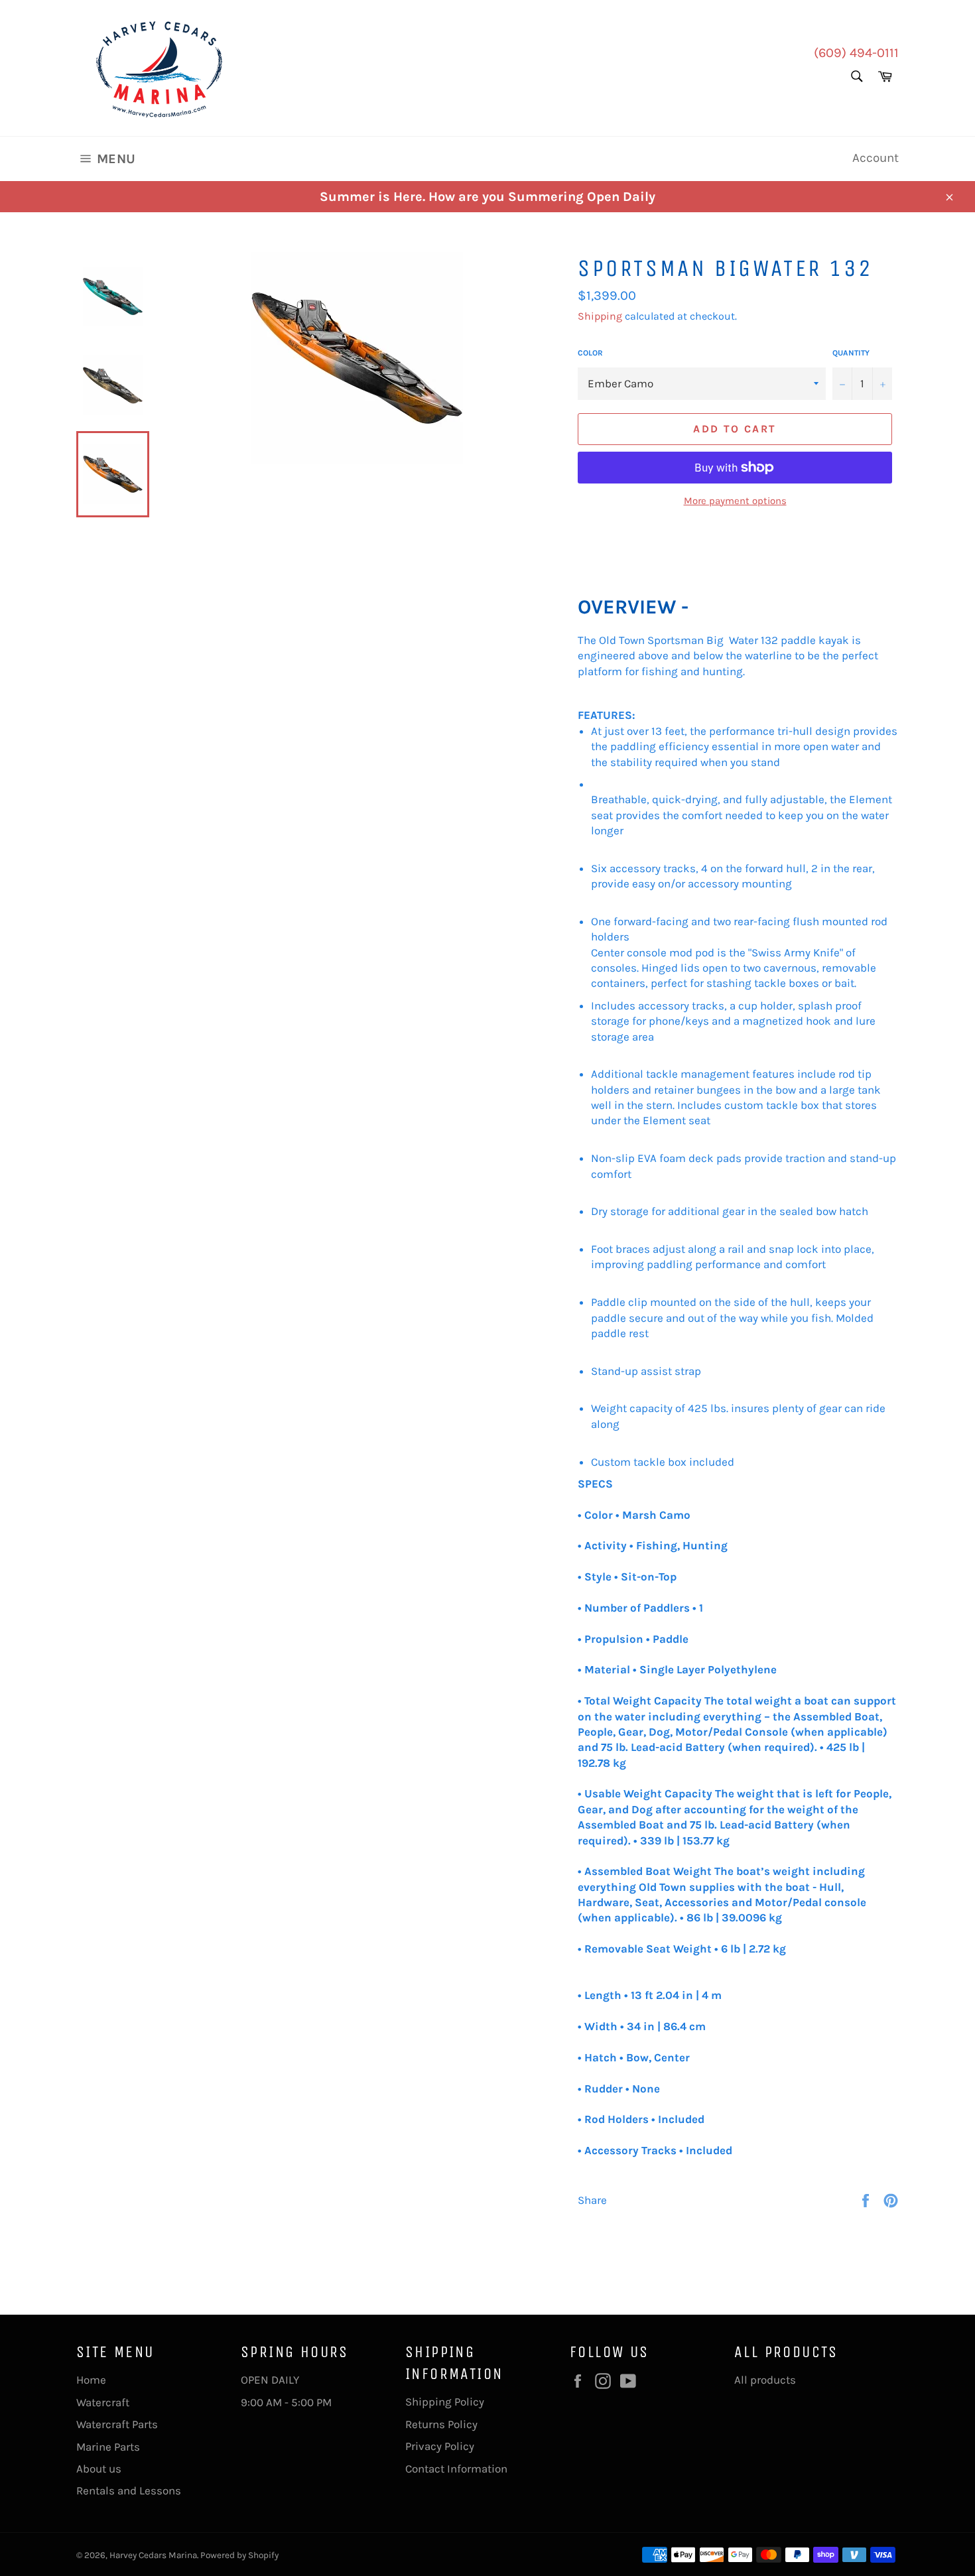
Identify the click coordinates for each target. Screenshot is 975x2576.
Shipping (600, 316)
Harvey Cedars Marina (153, 2555)
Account (876, 158)
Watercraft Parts (117, 2424)
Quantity (851, 353)
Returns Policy (441, 2424)
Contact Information (456, 2469)
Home (91, 2380)
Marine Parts (108, 2447)
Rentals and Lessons (129, 2490)
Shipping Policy (445, 2402)
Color (590, 353)
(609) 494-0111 (856, 53)
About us (99, 2469)
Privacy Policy (440, 2446)
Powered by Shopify (239, 2555)
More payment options (735, 501)
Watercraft (103, 2402)
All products (765, 2380)
